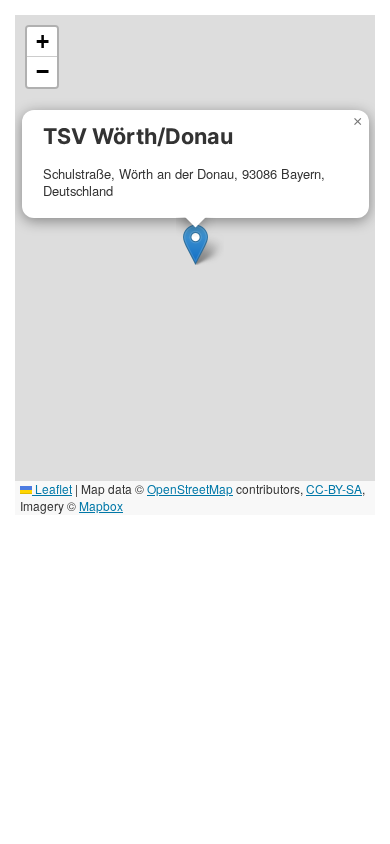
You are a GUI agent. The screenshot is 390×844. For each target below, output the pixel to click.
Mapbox (101, 505)
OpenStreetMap (190, 488)
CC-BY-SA (334, 488)
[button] (195, 244)
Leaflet (52, 488)
